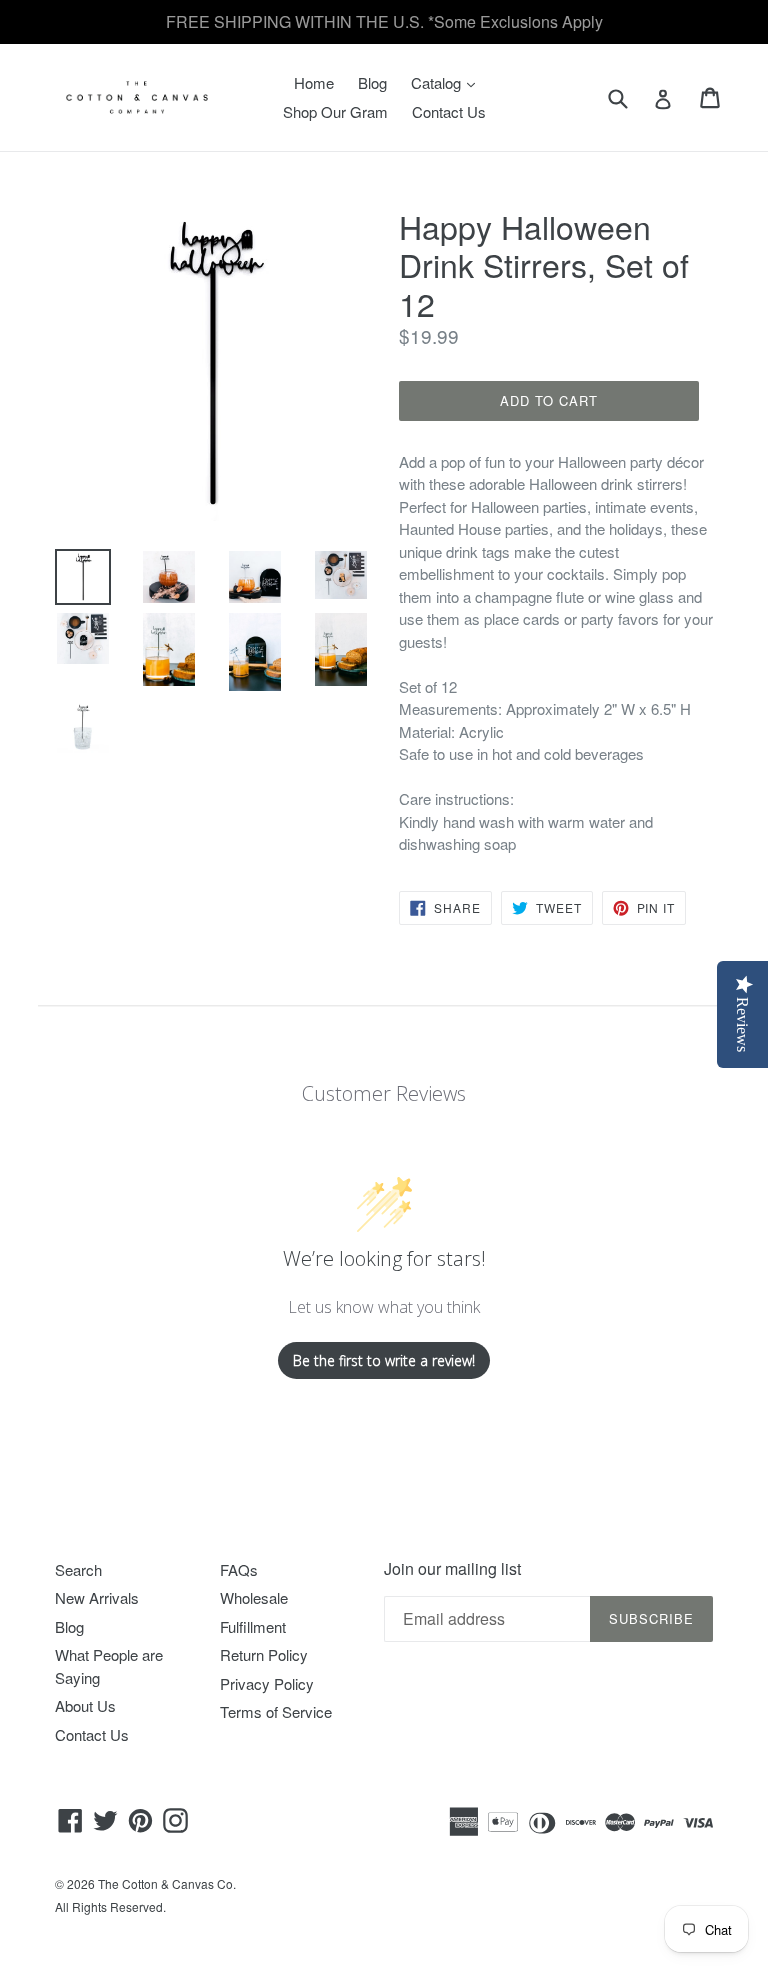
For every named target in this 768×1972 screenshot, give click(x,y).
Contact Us (449, 111)
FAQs (239, 1569)
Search (78, 1569)
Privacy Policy (267, 1683)
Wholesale (254, 1597)
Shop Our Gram (335, 111)
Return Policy (264, 1654)
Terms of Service (276, 1711)
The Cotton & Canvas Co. (167, 1883)
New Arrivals (97, 1597)
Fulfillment (253, 1626)
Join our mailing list (452, 1568)
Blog (372, 82)
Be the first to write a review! (384, 1360)
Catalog (448, 82)
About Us (85, 1705)
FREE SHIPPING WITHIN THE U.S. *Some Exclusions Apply (384, 21)
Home (314, 82)
